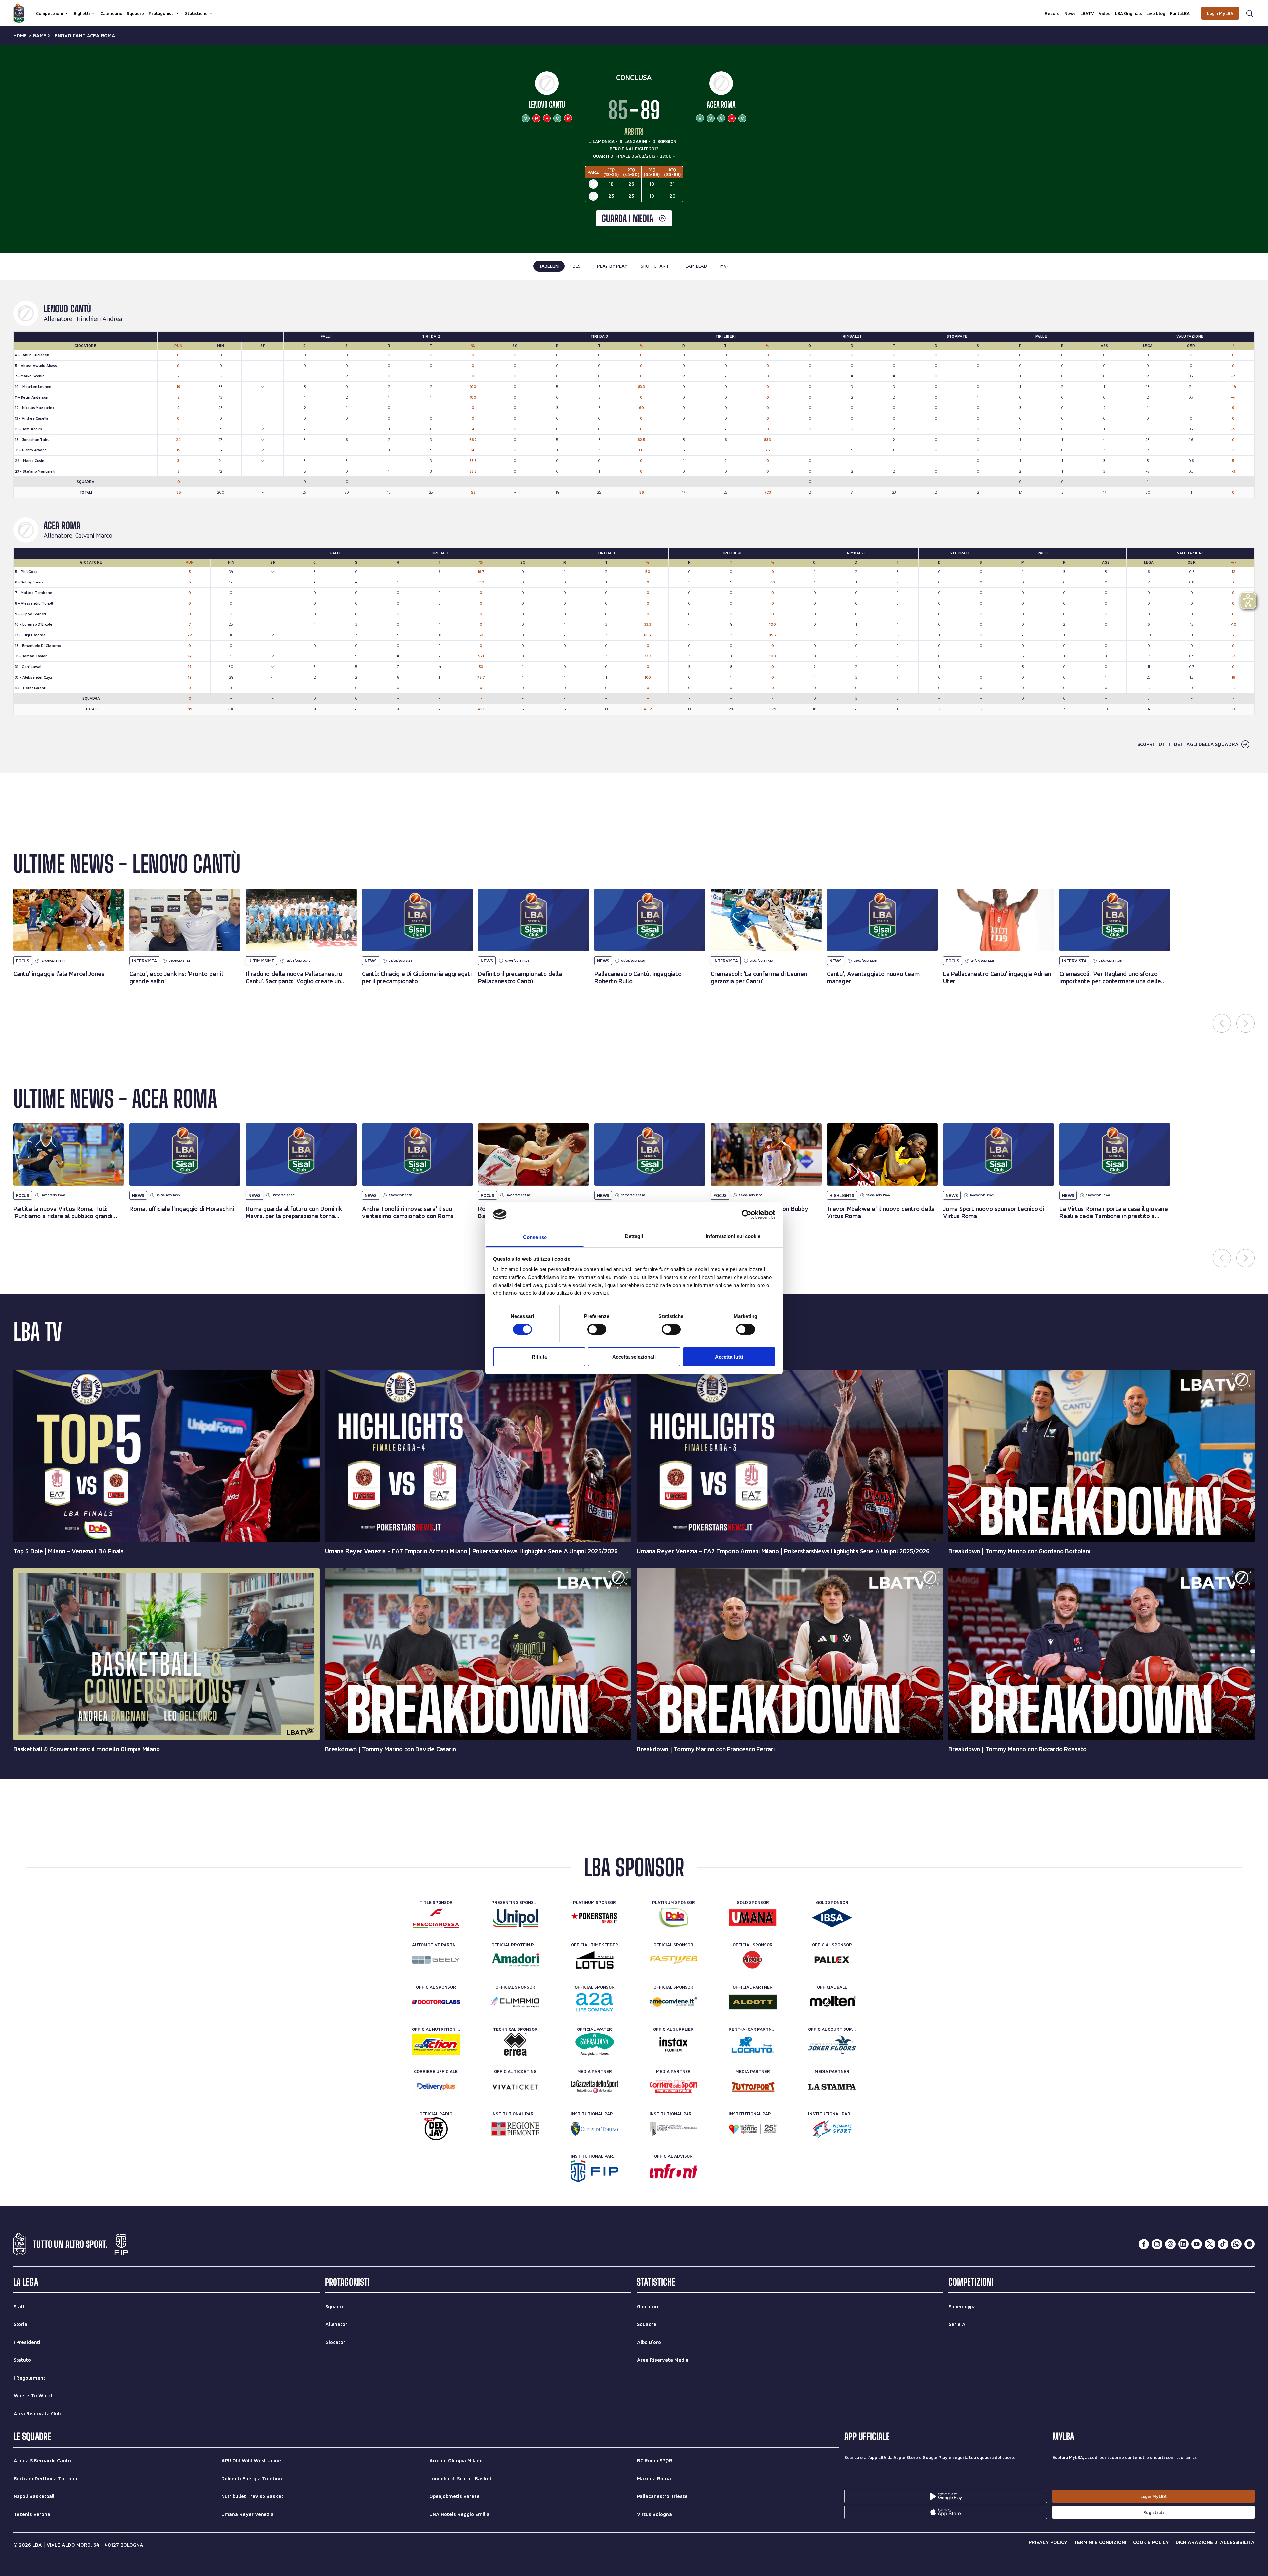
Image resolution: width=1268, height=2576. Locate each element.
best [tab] (578, 266)
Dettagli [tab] (634, 1236)
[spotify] (1250, 2244)
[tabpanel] (634, 526)
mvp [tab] (725, 266)
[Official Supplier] (673, 2044)
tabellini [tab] (549, 266)
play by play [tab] (612, 266)
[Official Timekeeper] (595, 1960)
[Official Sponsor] (673, 1960)
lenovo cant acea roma (84, 36)
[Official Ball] (832, 2002)
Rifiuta (539, 1357)
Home (20, 36)
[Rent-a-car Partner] (753, 2044)
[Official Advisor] (673, 2171)
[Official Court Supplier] (832, 2044)
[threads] (1170, 2244)
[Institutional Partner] (515, 2129)
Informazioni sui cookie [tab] (733, 1236)
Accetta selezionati (634, 1357)
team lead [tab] (695, 266)
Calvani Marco (94, 536)
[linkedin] (1183, 2244)
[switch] (597, 1329)
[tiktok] (1223, 2244)
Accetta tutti (729, 1357)
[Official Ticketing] (515, 2087)
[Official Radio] (436, 2129)
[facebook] (1144, 2244)
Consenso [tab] (535, 1237)
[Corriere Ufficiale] (436, 2087)
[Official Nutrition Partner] (436, 2044)
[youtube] (1197, 2244)
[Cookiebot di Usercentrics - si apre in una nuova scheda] (746, 1215)
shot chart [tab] (655, 266)
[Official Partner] (753, 2002)
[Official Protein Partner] (515, 1960)
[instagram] (1157, 2244)
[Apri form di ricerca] (1250, 13)
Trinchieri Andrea (99, 319)
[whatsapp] (1236, 2244)
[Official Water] (595, 2044)
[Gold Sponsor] (753, 1918)
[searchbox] (634, 8)
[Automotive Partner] (436, 1960)
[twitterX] (1210, 2244)
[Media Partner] (595, 2087)
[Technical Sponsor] (515, 2044)
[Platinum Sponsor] (595, 1918)
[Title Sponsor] (436, 1918)
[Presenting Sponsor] (515, 1918)
